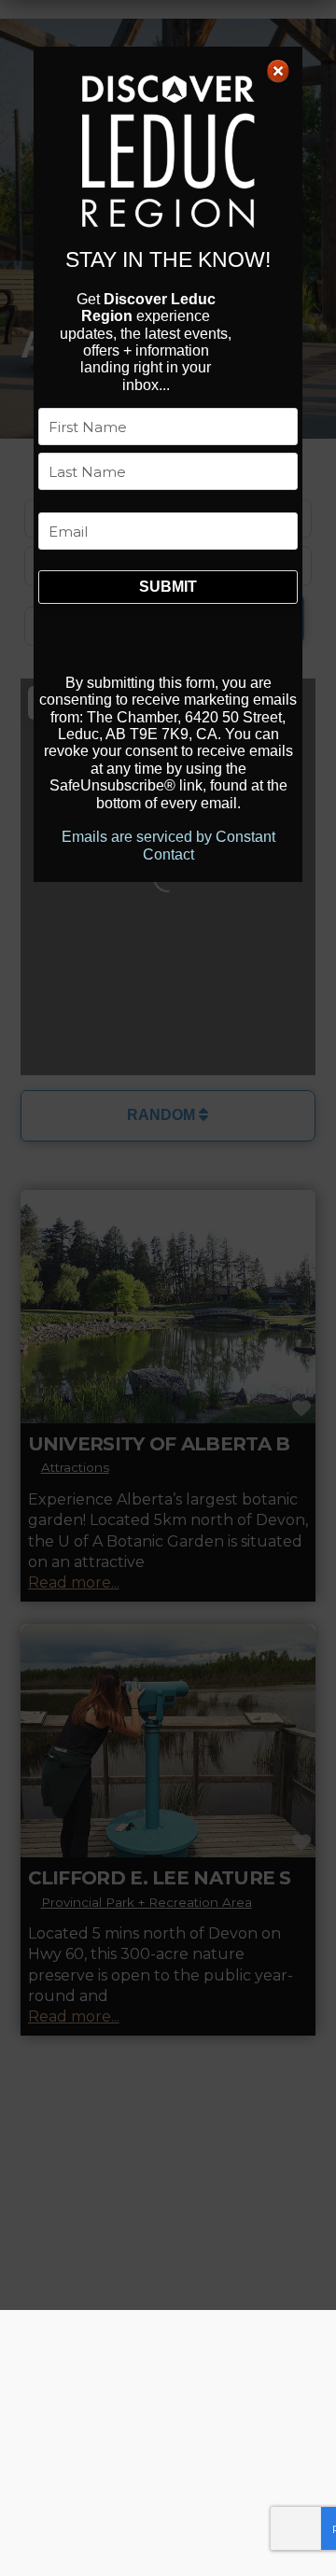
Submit (168, 587)
